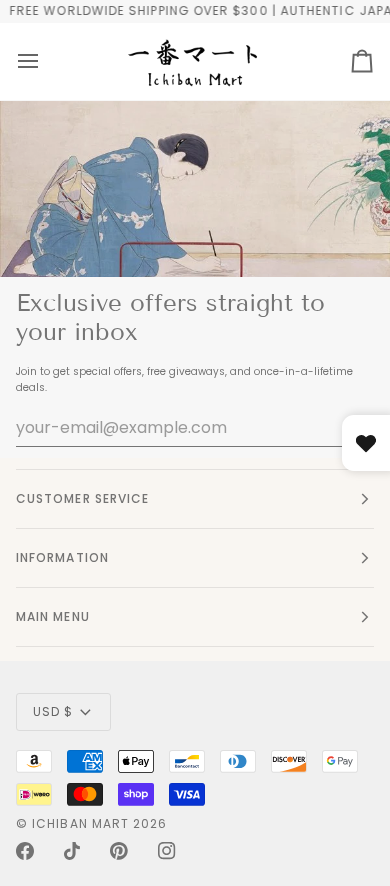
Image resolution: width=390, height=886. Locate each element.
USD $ (53, 711)
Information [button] (62, 557)
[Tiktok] (72, 851)
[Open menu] (28, 61)
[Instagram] (167, 851)
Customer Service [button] (82, 498)
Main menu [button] (53, 616)
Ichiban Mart (80, 823)
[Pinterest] (119, 851)
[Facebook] (25, 851)
